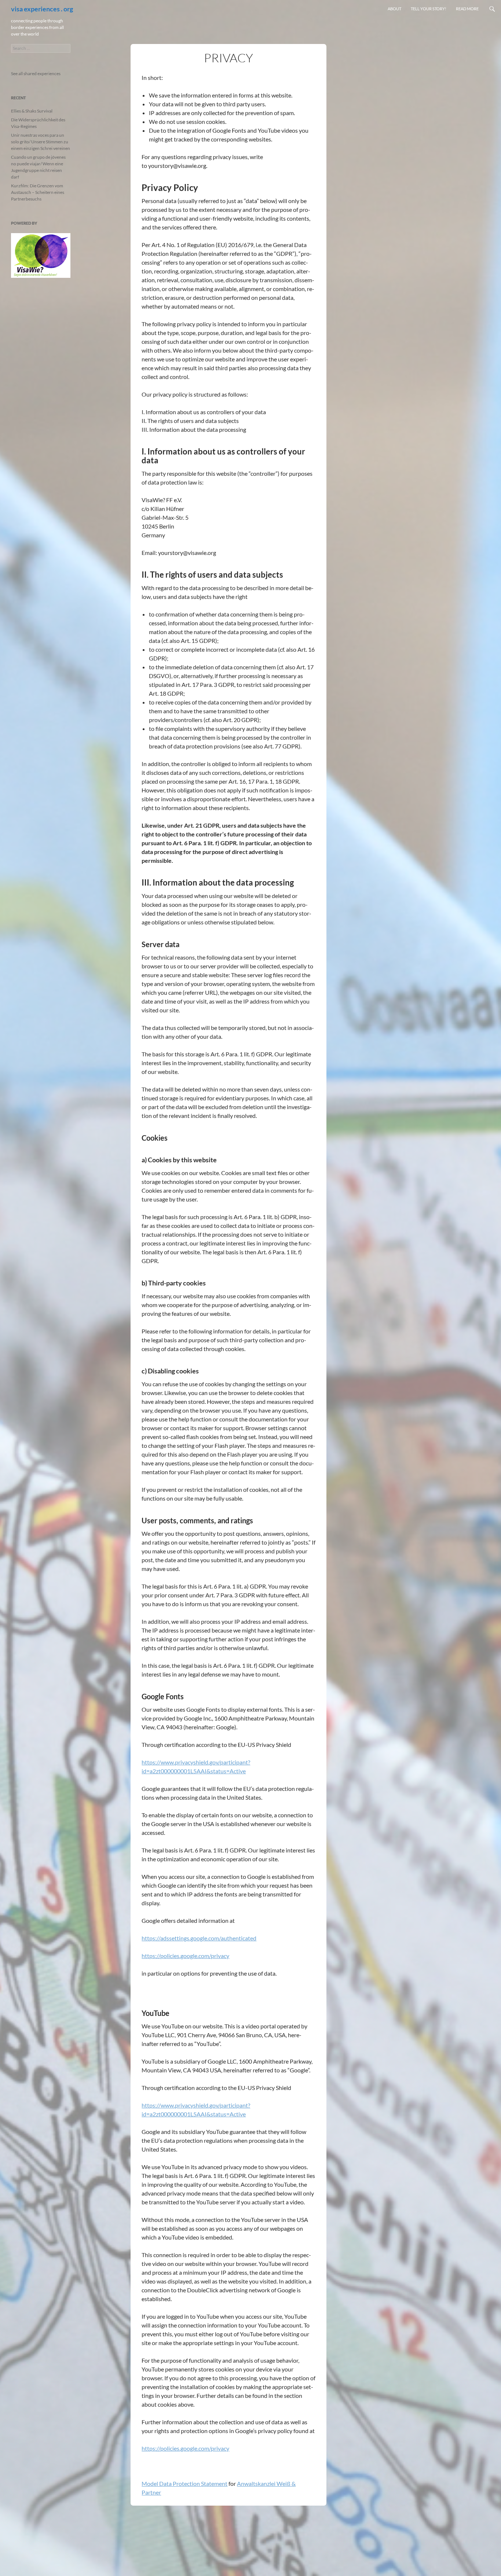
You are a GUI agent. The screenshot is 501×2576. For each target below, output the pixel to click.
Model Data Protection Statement (184, 2483)
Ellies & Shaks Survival (32, 111)
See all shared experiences (36, 73)
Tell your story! (429, 9)
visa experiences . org (42, 9)
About (394, 9)
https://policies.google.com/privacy (185, 1956)
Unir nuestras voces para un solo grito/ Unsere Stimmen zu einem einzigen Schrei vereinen (41, 142)
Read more (467, 9)
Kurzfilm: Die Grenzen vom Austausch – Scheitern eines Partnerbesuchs (38, 192)
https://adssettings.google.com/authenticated (199, 1938)
